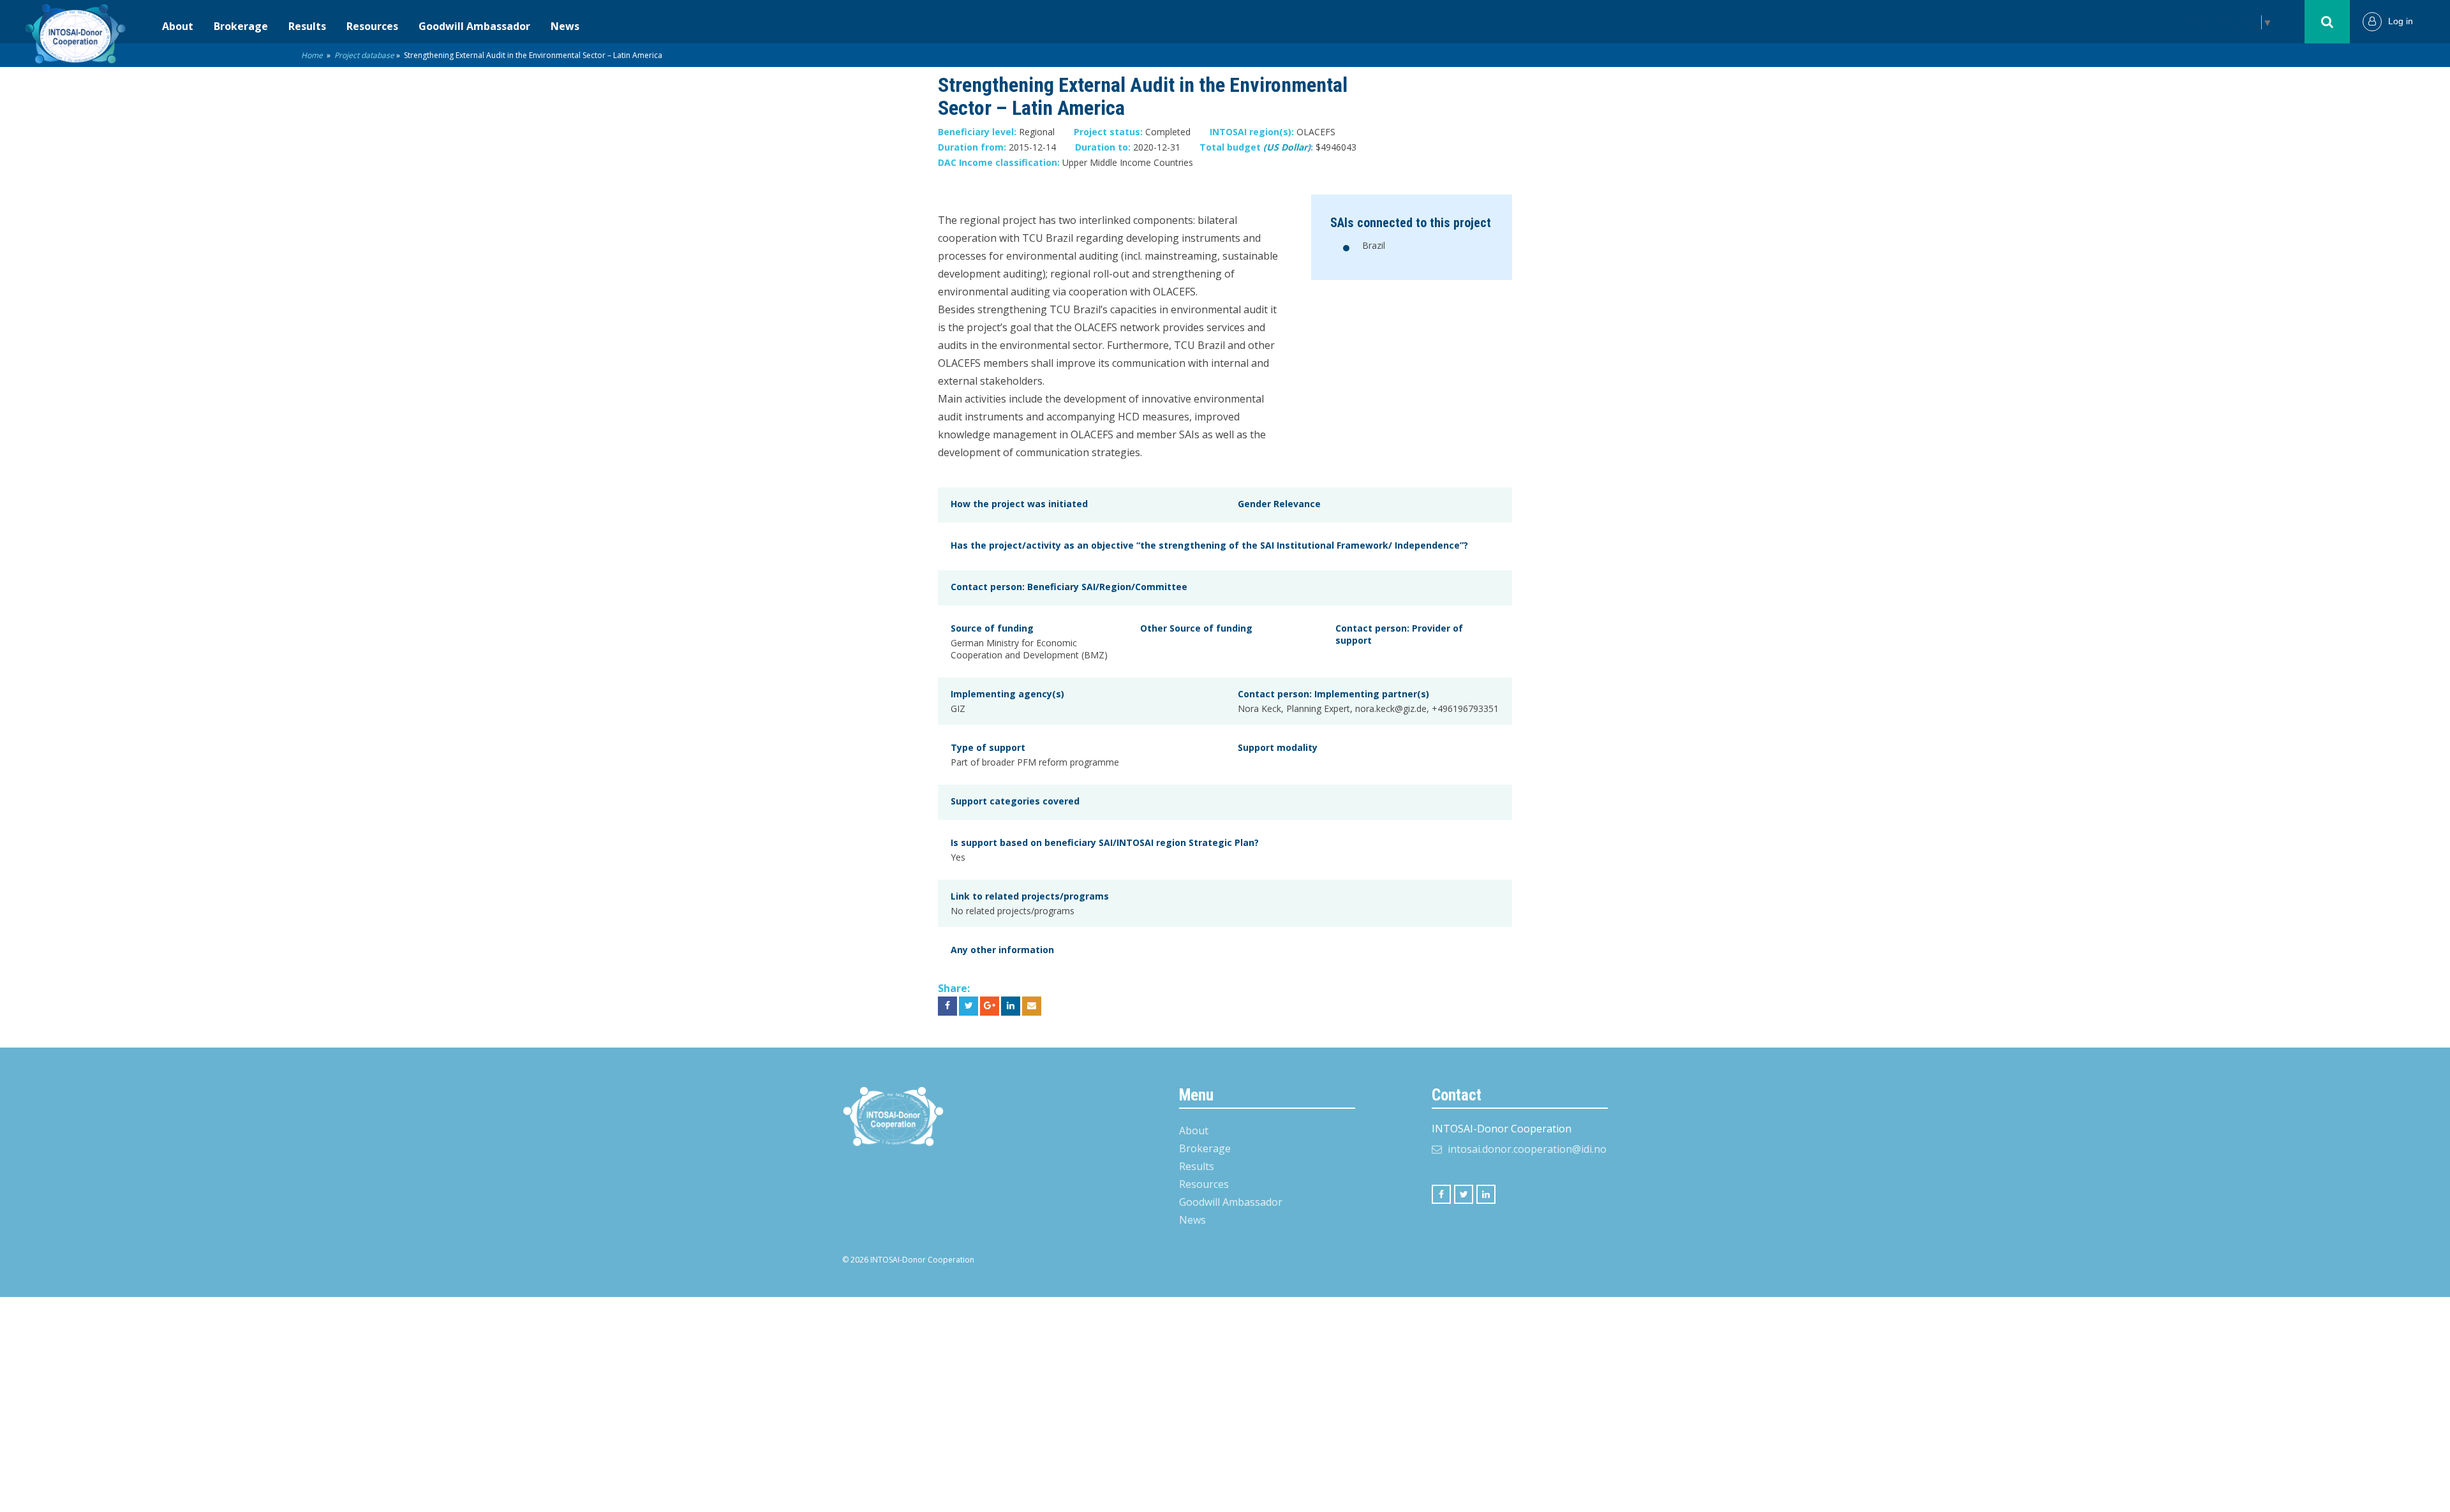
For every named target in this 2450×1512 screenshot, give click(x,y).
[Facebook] (1441, 1194)
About (178, 26)
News (565, 26)
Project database (364, 55)
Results (307, 26)
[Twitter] (1464, 1194)
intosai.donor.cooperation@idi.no (1527, 1149)
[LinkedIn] (1486, 1194)
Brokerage (241, 26)
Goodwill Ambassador (474, 26)
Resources (372, 26)
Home (312, 55)
